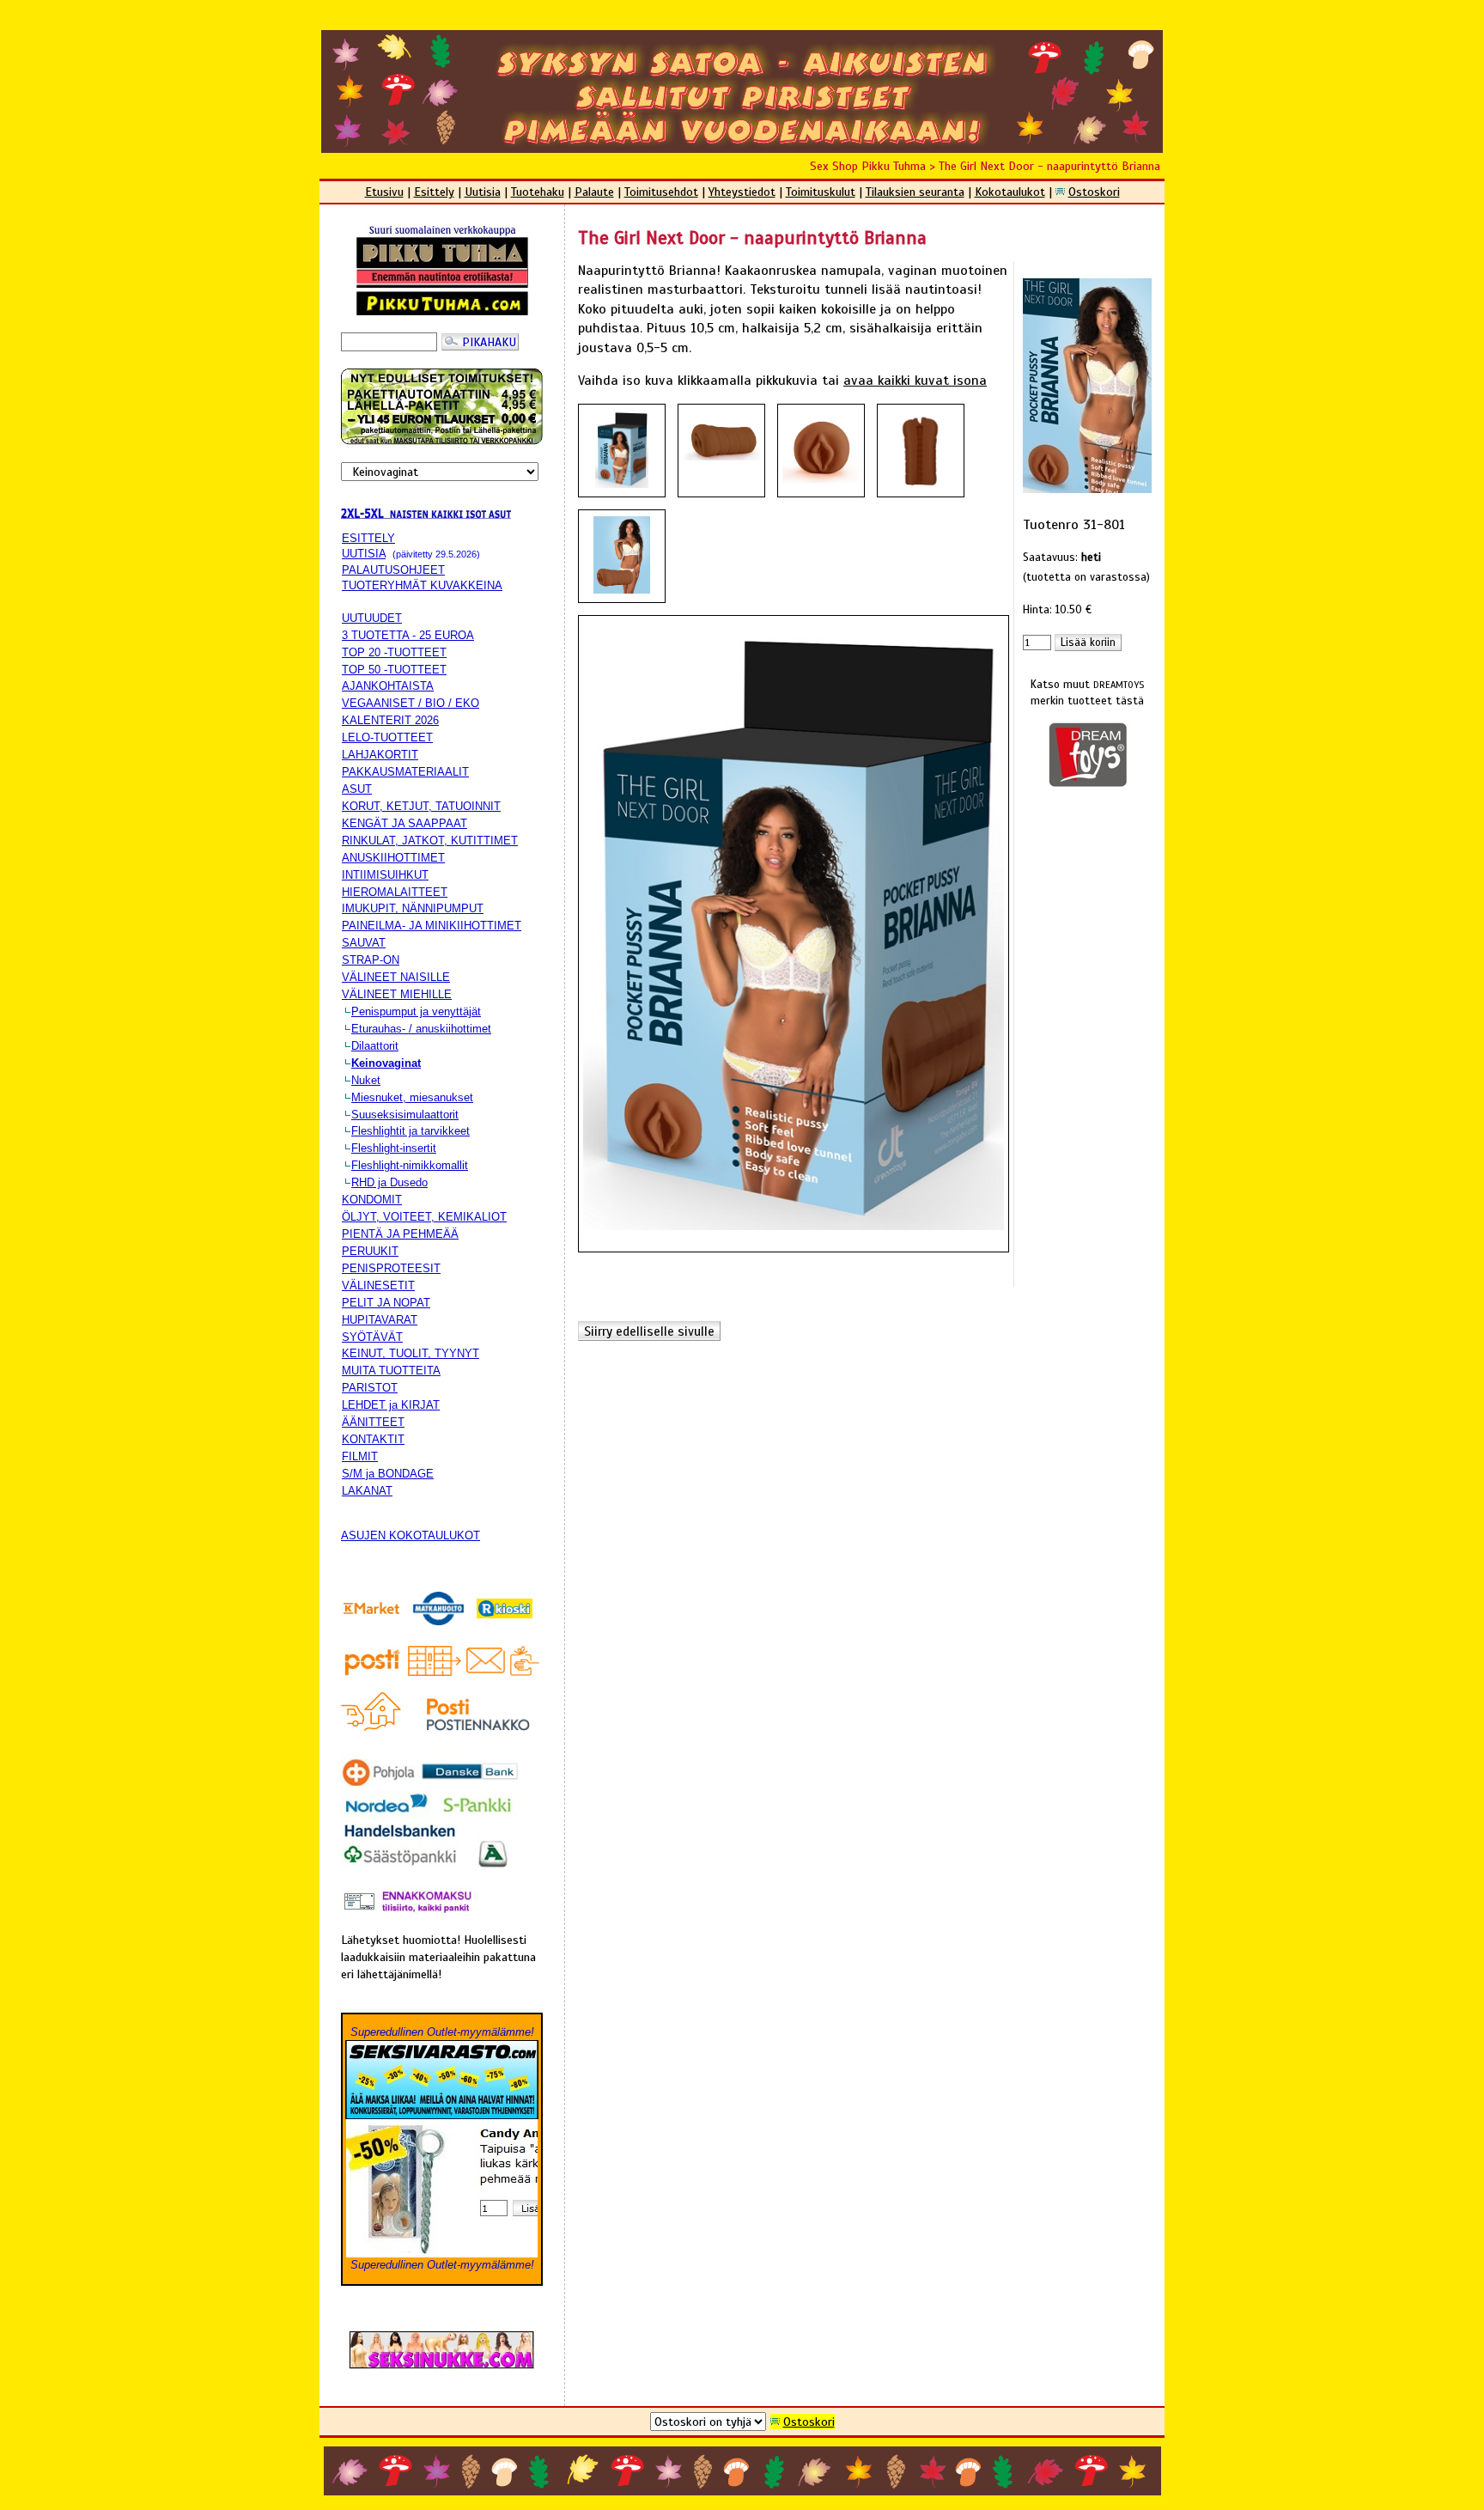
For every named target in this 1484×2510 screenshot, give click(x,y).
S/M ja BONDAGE (388, 1474)
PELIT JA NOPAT (386, 1303)
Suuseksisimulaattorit (405, 1115)
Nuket (366, 1080)
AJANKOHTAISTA (388, 686)
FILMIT (360, 1456)
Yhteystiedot (742, 192)
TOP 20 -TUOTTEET (394, 652)
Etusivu (384, 192)
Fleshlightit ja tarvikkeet (411, 1131)
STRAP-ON (371, 960)
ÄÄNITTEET (373, 1422)
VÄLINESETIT (378, 1285)
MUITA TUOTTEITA (391, 1371)
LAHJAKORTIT (380, 755)
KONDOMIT (372, 1200)
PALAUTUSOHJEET (393, 570)
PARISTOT (370, 1388)
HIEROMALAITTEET (395, 892)
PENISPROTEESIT (391, 1268)
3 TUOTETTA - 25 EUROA (408, 635)
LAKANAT (367, 1491)
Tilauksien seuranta (915, 192)
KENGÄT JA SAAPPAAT (404, 823)
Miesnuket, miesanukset (412, 1097)
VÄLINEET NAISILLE (396, 977)
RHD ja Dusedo (389, 1182)
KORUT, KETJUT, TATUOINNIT (421, 806)
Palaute (594, 192)
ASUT (357, 789)
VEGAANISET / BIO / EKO (411, 703)
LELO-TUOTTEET (387, 737)
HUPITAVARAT (380, 1320)
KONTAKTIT (373, 1439)
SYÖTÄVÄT (372, 1337)
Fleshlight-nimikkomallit (410, 1165)
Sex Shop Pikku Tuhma (868, 166)
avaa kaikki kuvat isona (915, 381)
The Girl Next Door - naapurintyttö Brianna (1049, 166)
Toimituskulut (821, 192)
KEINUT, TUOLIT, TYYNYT (411, 1353)
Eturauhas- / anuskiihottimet (421, 1029)
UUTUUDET (372, 618)
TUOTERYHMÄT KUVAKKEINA (422, 585)
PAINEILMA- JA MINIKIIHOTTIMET (432, 926)
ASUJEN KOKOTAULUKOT (411, 1535)
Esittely (434, 192)
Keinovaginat (386, 1063)
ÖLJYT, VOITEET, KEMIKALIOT (424, 1217)
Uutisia (483, 192)
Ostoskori (1094, 192)
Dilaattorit (375, 1046)
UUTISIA (364, 554)
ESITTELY (368, 538)
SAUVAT (364, 943)
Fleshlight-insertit (394, 1148)
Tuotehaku (538, 192)
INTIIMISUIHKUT (385, 875)
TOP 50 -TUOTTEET (394, 670)
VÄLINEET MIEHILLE (397, 994)
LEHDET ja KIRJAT (391, 1405)
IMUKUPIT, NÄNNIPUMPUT (413, 908)
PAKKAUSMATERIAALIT (405, 772)
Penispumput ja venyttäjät (416, 1011)
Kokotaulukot (1010, 192)
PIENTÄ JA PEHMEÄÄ (400, 1234)
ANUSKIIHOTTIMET (393, 858)
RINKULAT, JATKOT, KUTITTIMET (430, 841)
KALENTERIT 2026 (390, 720)
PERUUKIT (370, 1251)
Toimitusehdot (661, 192)
